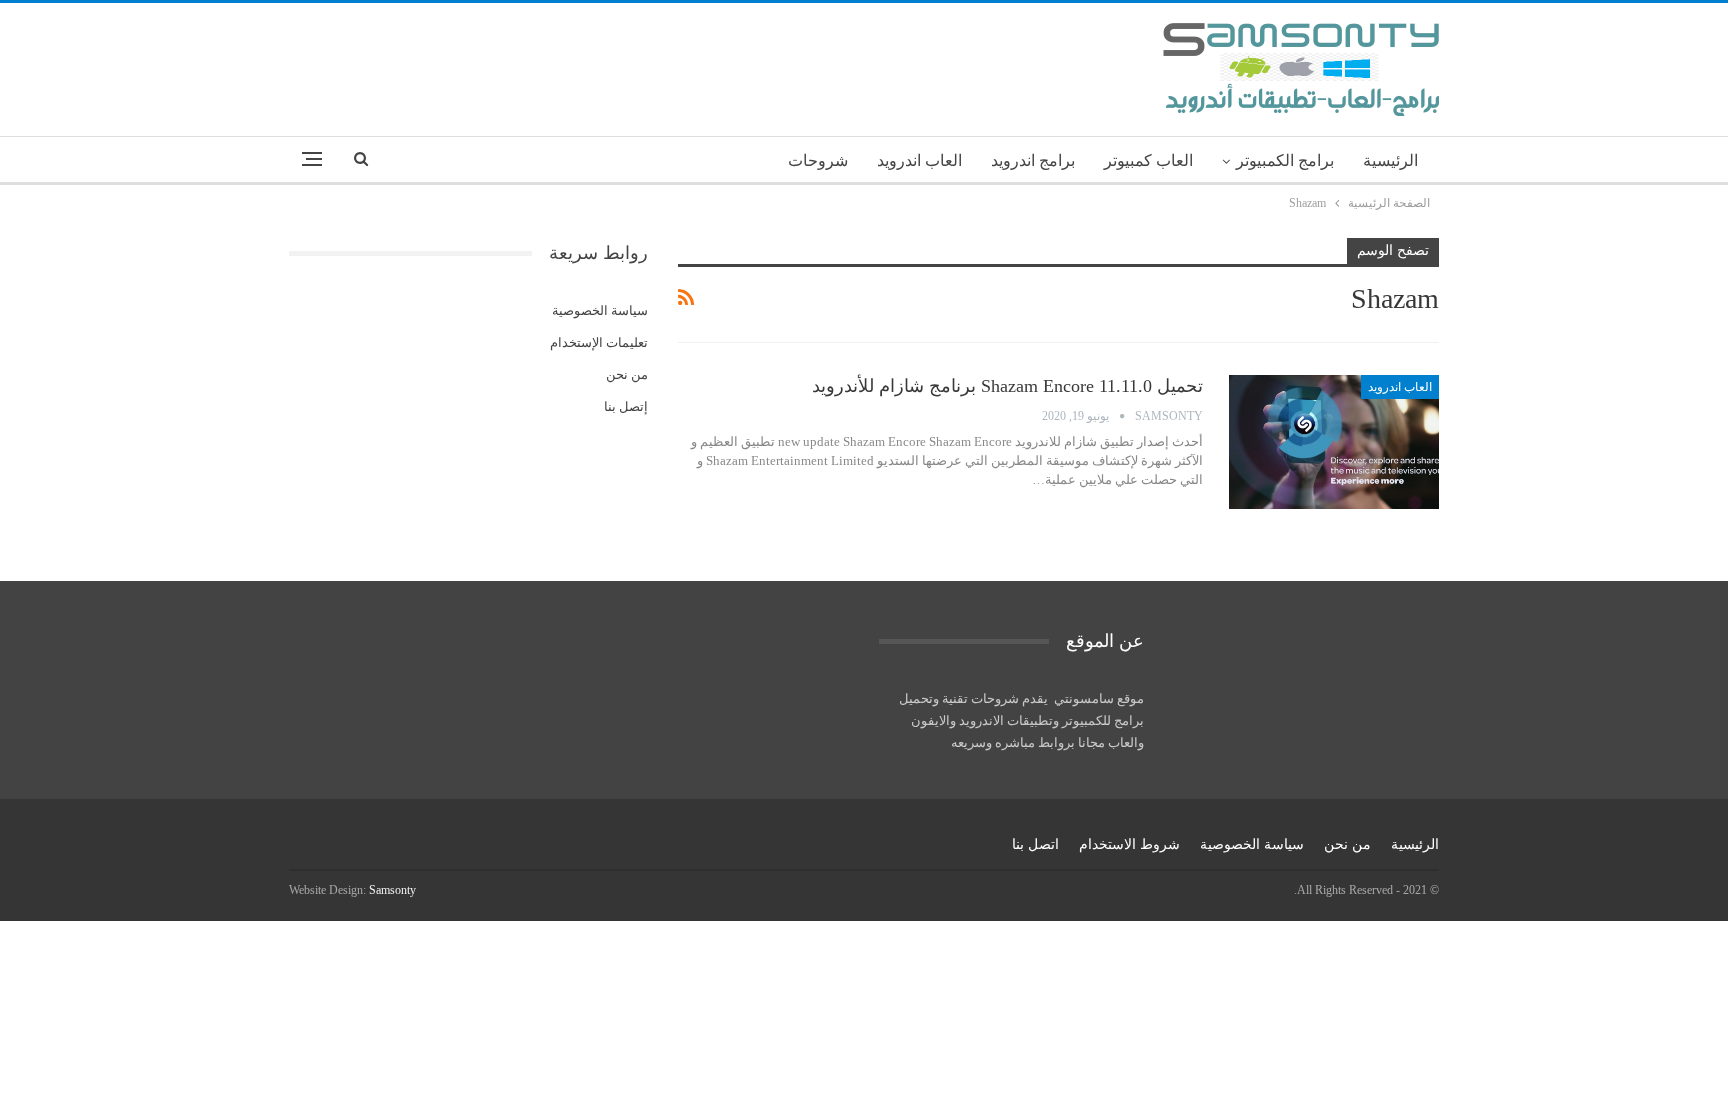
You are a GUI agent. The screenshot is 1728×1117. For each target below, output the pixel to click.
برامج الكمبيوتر (1285, 160)
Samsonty (392, 890)
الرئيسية (1390, 160)
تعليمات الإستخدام (599, 342)
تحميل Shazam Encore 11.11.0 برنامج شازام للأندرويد (1007, 386)
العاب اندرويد (919, 160)
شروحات (818, 160)
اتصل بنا (1035, 844)
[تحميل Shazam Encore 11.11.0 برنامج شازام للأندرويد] (1334, 442)
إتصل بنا (626, 406)
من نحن (627, 374)
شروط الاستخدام (1129, 844)
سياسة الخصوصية (600, 310)
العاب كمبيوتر (1148, 160)
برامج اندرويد (1033, 160)
